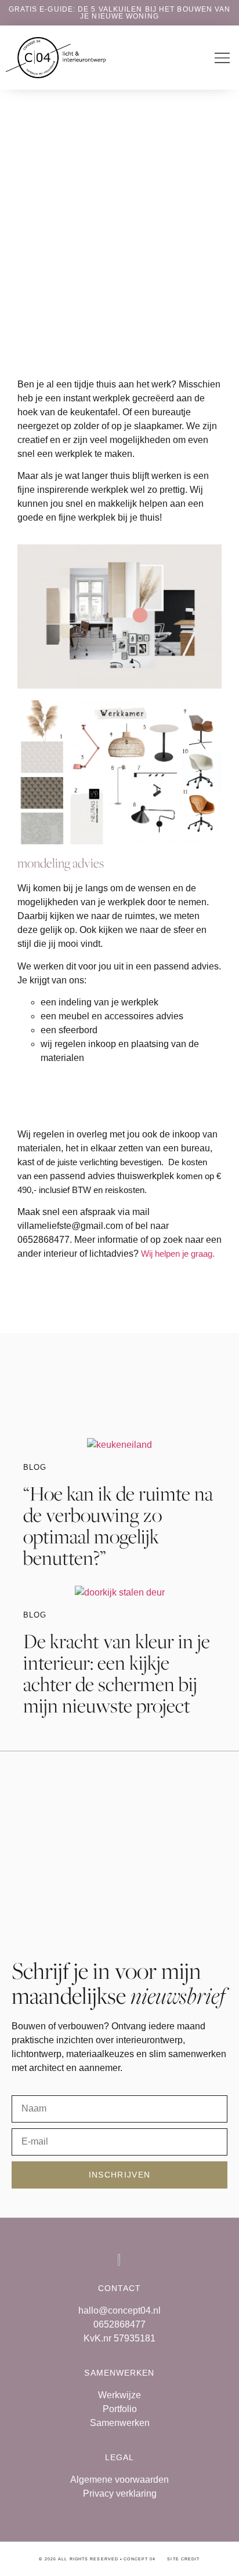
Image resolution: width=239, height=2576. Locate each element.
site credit (183, 2559)
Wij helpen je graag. (178, 1254)
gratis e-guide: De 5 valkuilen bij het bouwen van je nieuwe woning (120, 13)
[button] (222, 59)
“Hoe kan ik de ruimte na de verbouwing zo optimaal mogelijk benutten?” (118, 1525)
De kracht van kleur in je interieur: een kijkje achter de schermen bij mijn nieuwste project (117, 1673)
